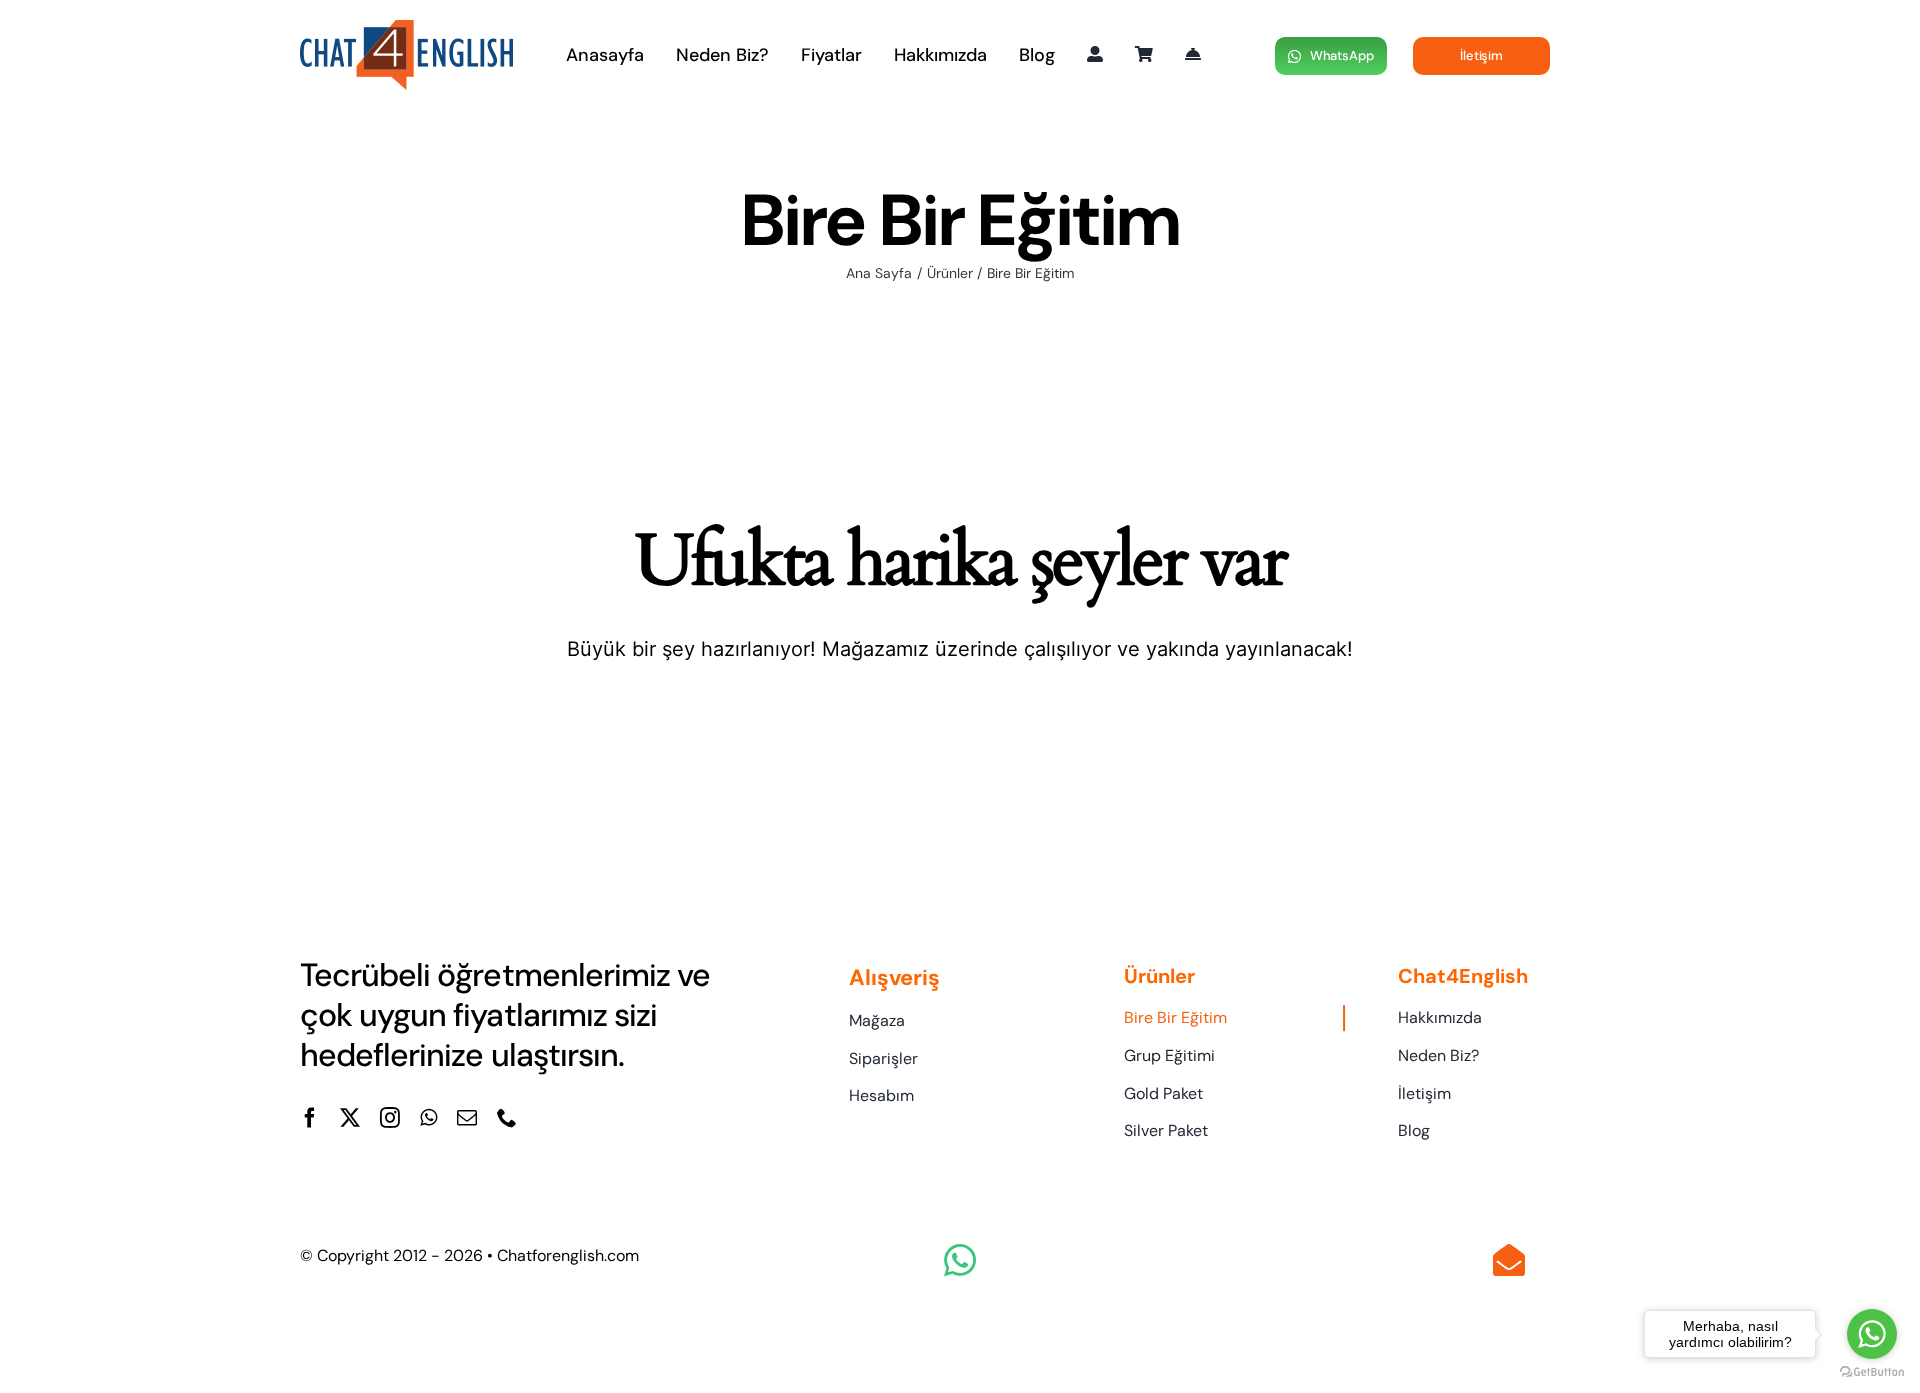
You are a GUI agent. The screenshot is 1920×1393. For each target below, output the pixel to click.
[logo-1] (406, 30)
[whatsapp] (428, 1118)
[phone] (507, 1118)
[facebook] (310, 1118)
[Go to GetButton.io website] (1872, 1372)
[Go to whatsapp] (1872, 1334)
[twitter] (350, 1118)
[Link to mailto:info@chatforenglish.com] (1509, 1260)
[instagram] (390, 1118)
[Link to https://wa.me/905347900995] (960, 1260)
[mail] (467, 1118)
